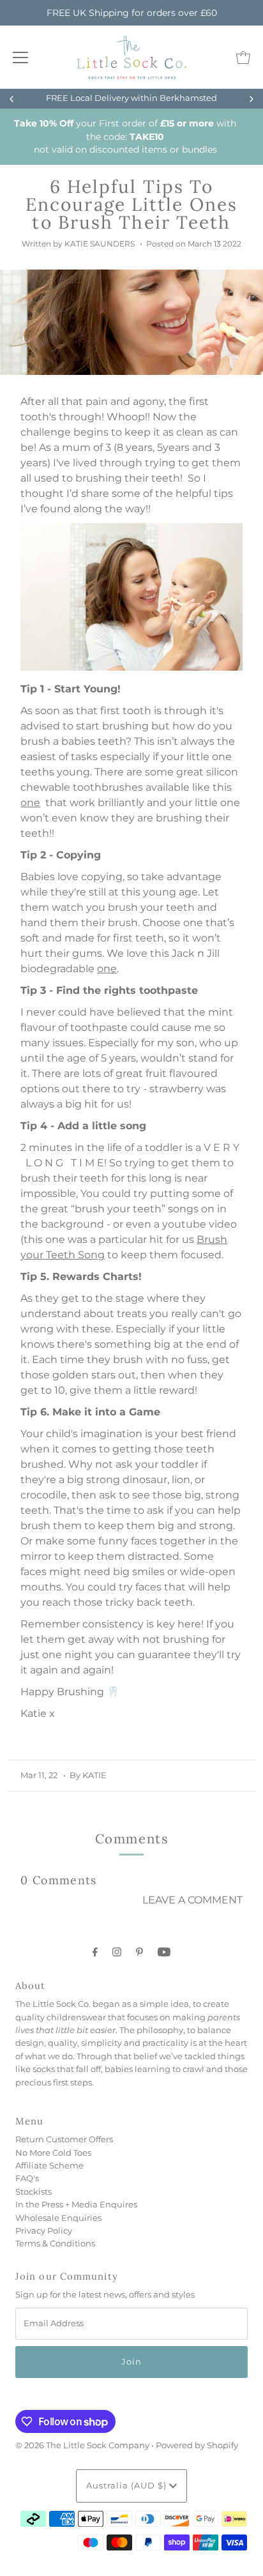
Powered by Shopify (197, 2445)
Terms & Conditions (55, 2244)
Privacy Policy (44, 2231)
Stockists (34, 2192)
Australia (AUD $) (128, 2486)
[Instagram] (117, 1952)
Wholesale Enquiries (58, 2218)
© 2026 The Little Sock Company (82, 2445)
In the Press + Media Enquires (76, 2205)
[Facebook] (95, 1952)
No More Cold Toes (53, 2153)
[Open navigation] (20, 57)
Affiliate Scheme (49, 2166)
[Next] (251, 99)
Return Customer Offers (64, 2139)
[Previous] (12, 99)
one (30, 803)
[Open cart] (243, 57)
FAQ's (27, 2178)
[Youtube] (164, 1952)
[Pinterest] (139, 1952)
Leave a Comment (192, 1900)
